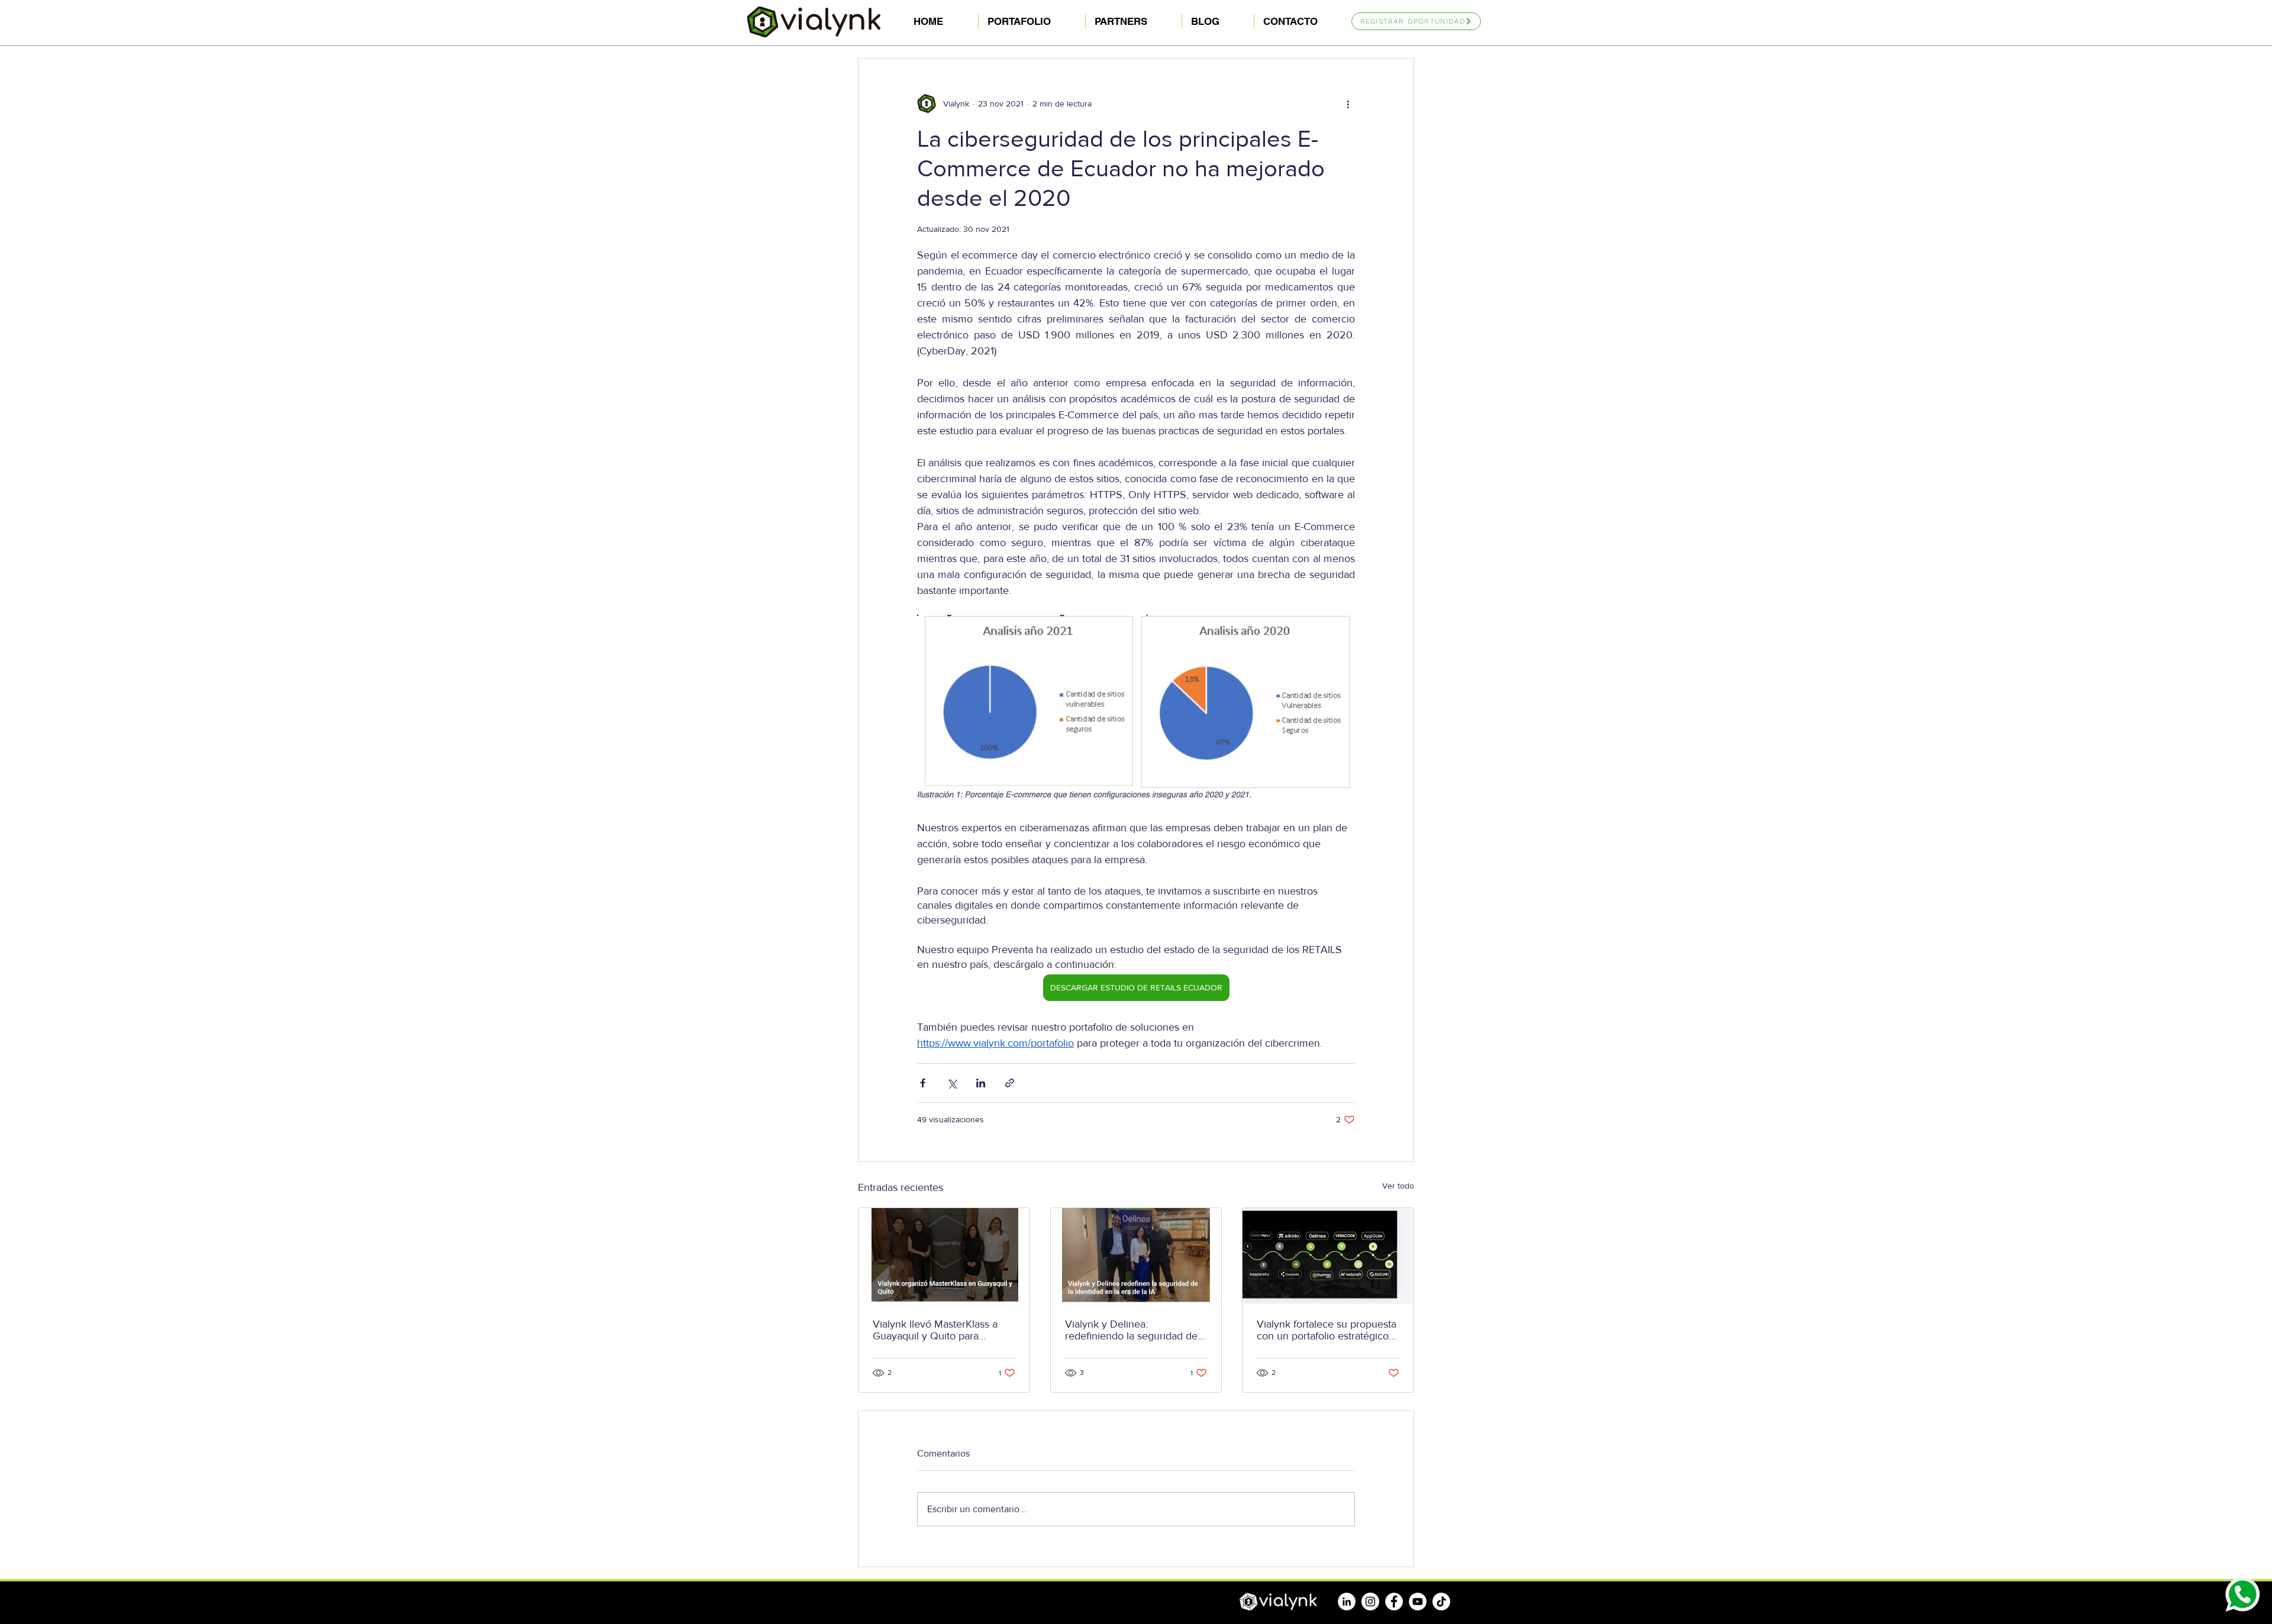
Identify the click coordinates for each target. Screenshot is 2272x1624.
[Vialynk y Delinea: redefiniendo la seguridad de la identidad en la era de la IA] (1136, 1256)
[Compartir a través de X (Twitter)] (952, 1083)
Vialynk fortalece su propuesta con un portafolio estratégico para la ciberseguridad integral (1327, 1330)
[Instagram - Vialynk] (1370, 1602)
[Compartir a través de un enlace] (1010, 1083)
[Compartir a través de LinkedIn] (981, 1083)
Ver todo (1398, 1186)
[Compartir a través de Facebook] (923, 1083)
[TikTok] (1441, 1602)
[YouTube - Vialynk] (1418, 1602)
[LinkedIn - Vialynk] (1347, 1602)
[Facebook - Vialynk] (1394, 1602)
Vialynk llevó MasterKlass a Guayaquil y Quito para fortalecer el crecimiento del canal (937, 1330)
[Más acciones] (1348, 104)
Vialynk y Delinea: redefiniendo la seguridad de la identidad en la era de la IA (1132, 1330)
